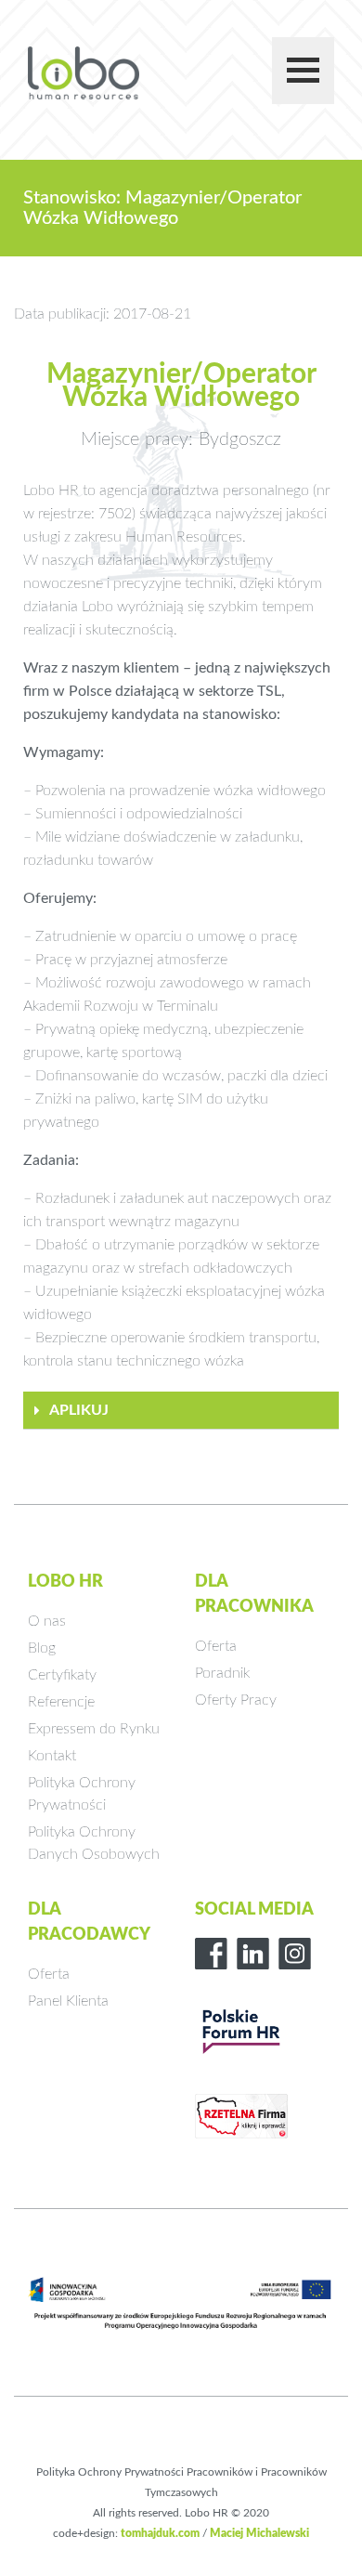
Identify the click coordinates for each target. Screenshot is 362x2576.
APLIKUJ (79, 1410)
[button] (181, 1411)
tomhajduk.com (160, 2533)
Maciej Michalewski (259, 2533)
